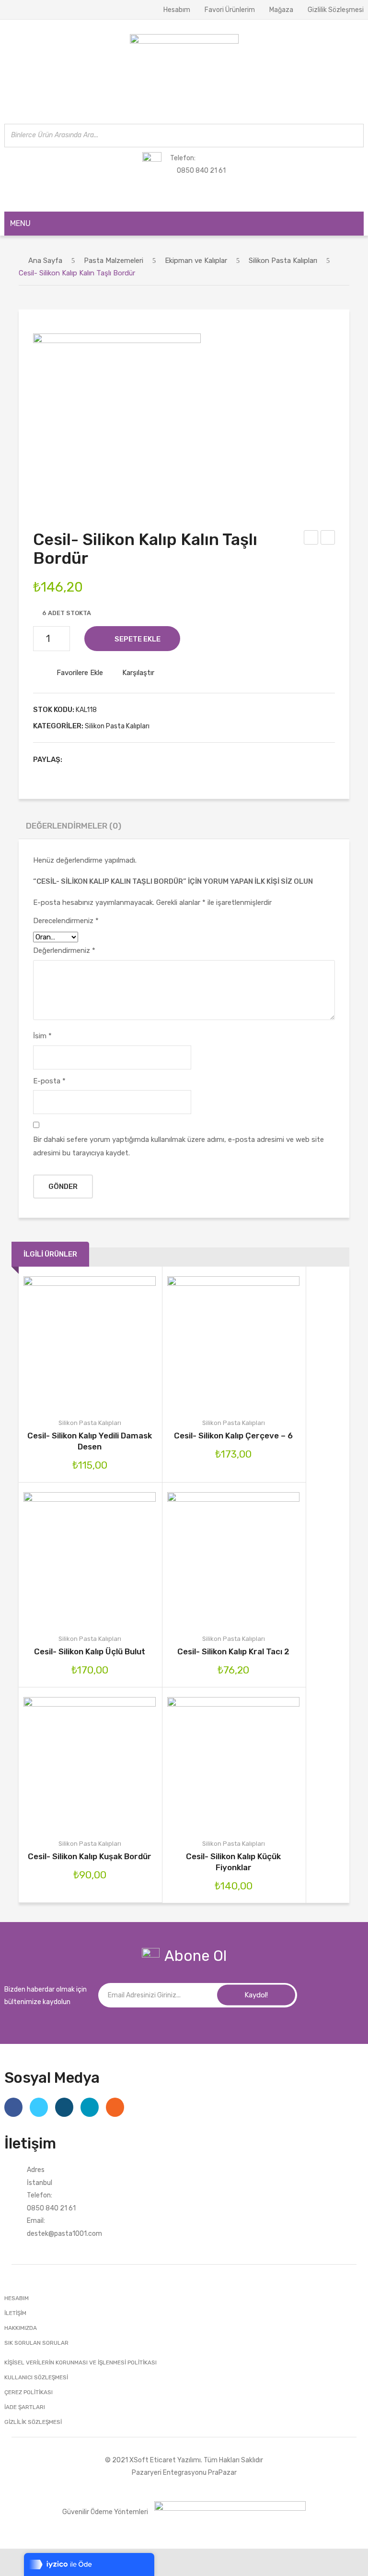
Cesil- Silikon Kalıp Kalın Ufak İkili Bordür (328, 539)
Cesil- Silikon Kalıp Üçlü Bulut (90, 1651)
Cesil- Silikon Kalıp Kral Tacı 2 (233, 1651)
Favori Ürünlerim (230, 10)
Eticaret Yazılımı (175, 2460)
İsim (42, 1036)
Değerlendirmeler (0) (74, 826)
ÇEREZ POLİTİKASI (29, 2392)
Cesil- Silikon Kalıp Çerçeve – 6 (233, 1436)
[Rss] (115, 2107)
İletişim (15, 2313)
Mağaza (281, 10)
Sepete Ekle (138, 639)
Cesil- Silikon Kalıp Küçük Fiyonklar (233, 1862)
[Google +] (119, 760)
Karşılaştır (138, 673)
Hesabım (177, 10)
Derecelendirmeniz (66, 921)
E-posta (49, 1081)
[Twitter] (89, 760)
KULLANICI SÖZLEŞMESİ (36, 2377)
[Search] (354, 136)
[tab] (74, 828)
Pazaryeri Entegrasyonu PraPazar (184, 2472)
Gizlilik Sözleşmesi (336, 10)
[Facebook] (74, 760)
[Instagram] (64, 2107)
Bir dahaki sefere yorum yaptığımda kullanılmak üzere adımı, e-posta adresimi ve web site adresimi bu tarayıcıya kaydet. (178, 1146)
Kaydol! (256, 1995)
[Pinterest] (104, 760)
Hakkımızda (21, 2328)
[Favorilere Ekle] (78, 1343)
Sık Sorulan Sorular (36, 2343)
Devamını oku (198, 1558)
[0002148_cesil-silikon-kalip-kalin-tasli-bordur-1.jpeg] (117, 417)
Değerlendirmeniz (64, 950)
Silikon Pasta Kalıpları (283, 261)
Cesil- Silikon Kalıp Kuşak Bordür (90, 1856)
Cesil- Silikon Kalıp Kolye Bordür (312, 539)
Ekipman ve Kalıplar (196, 261)
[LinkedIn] (134, 760)
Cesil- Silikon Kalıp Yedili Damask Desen (90, 1441)
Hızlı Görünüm (126, 1343)
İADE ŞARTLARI (25, 2407)
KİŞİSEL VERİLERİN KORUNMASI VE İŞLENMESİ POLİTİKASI (80, 2362)
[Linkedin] (90, 2107)
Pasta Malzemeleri (114, 261)
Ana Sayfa (45, 261)
